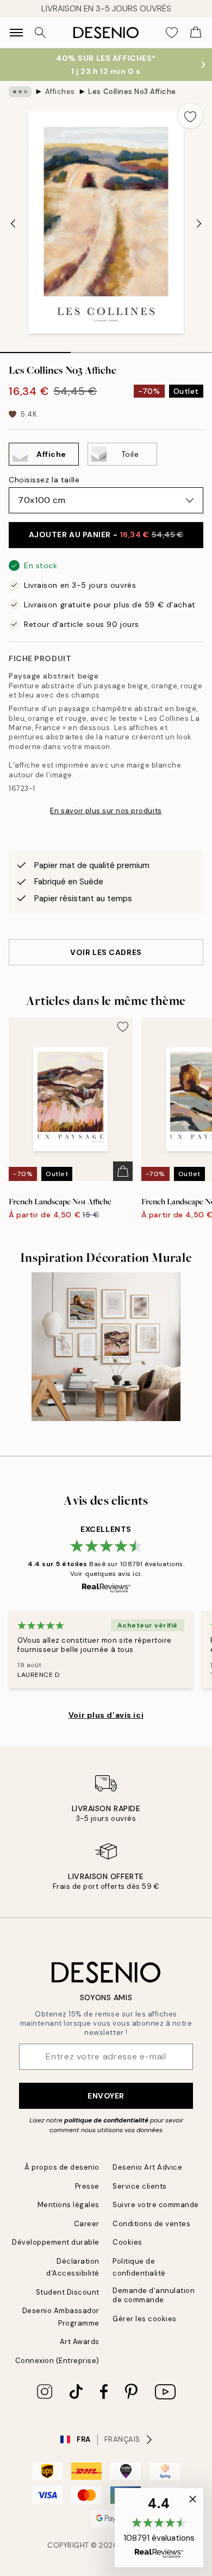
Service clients (140, 2186)
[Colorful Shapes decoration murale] (106, 1347)
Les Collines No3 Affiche (132, 92)
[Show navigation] (16, 33)
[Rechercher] (40, 33)
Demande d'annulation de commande (154, 2295)
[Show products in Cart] (196, 33)
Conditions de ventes (151, 2224)
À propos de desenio (62, 2167)
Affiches (60, 92)
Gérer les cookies (145, 2319)
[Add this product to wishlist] (190, 116)
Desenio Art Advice (147, 2167)
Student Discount (68, 2292)
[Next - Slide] (199, 223)
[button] (159, 2528)
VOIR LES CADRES (106, 952)
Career (87, 2224)
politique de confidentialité (106, 2120)
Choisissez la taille (44, 480)
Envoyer (106, 2096)
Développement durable (56, 2242)
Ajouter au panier (106, 535)
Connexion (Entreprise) (57, 2361)
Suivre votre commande (156, 2205)
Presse (87, 2186)
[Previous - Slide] (13, 223)
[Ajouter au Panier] (123, 1171)
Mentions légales (68, 2205)
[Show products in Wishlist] (172, 33)
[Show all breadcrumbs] (20, 92)
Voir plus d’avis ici (106, 1715)
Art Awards (80, 2342)
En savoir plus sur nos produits (106, 811)
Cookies (127, 2242)
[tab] (35, 349)
